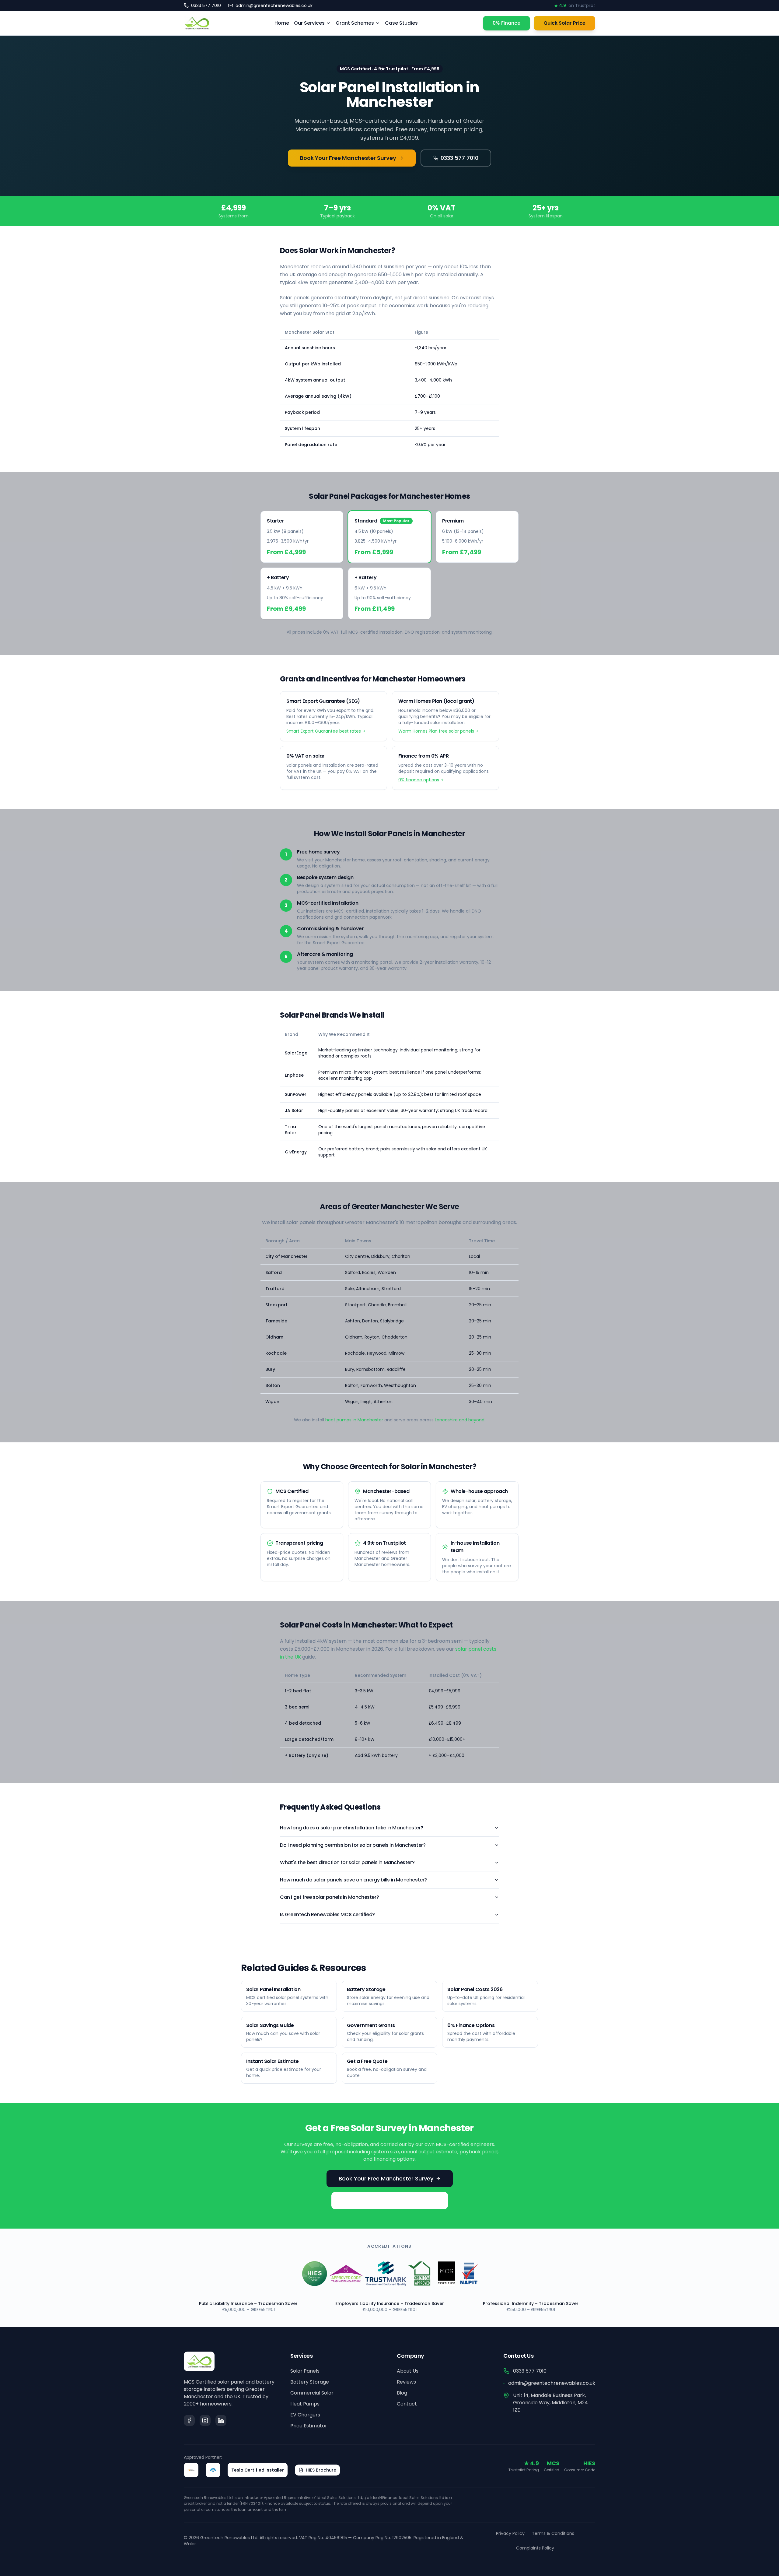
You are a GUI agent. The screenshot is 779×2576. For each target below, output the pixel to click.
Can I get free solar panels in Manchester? (329, 1897)
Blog (402, 2393)
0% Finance (507, 23)
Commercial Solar (312, 2393)
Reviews (406, 2382)
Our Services (309, 23)
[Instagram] (205, 2420)
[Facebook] (189, 2420)
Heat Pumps (305, 2404)
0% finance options (419, 780)
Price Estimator (309, 2426)
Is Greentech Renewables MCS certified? (327, 1914)
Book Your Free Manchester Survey (348, 158)
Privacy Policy (510, 2533)
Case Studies (401, 23)
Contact (407, 2404)
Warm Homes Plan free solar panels (436, 731)
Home (282, 23)
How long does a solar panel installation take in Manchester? (352, 1828)
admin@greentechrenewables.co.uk (552, 2383)
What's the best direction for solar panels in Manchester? (347, 1862)
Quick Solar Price (564, 23)
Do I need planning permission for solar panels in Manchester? (353, 1845)
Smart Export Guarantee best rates (324, 731)
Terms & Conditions (553, 2533)
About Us (408, 2371)
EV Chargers (305, 2415)
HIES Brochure (321, 2470)
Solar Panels (305, 2371)
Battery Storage (310, 2382)
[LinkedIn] (221, 2420)
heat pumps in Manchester (354, 1420)
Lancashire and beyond (460, 1420)
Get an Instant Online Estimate (386, 2200)
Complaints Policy (535, 2548)
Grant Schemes (355, 23)
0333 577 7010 (459, 158)
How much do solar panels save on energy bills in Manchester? (353, 1880)
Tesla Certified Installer (258, 2470)
